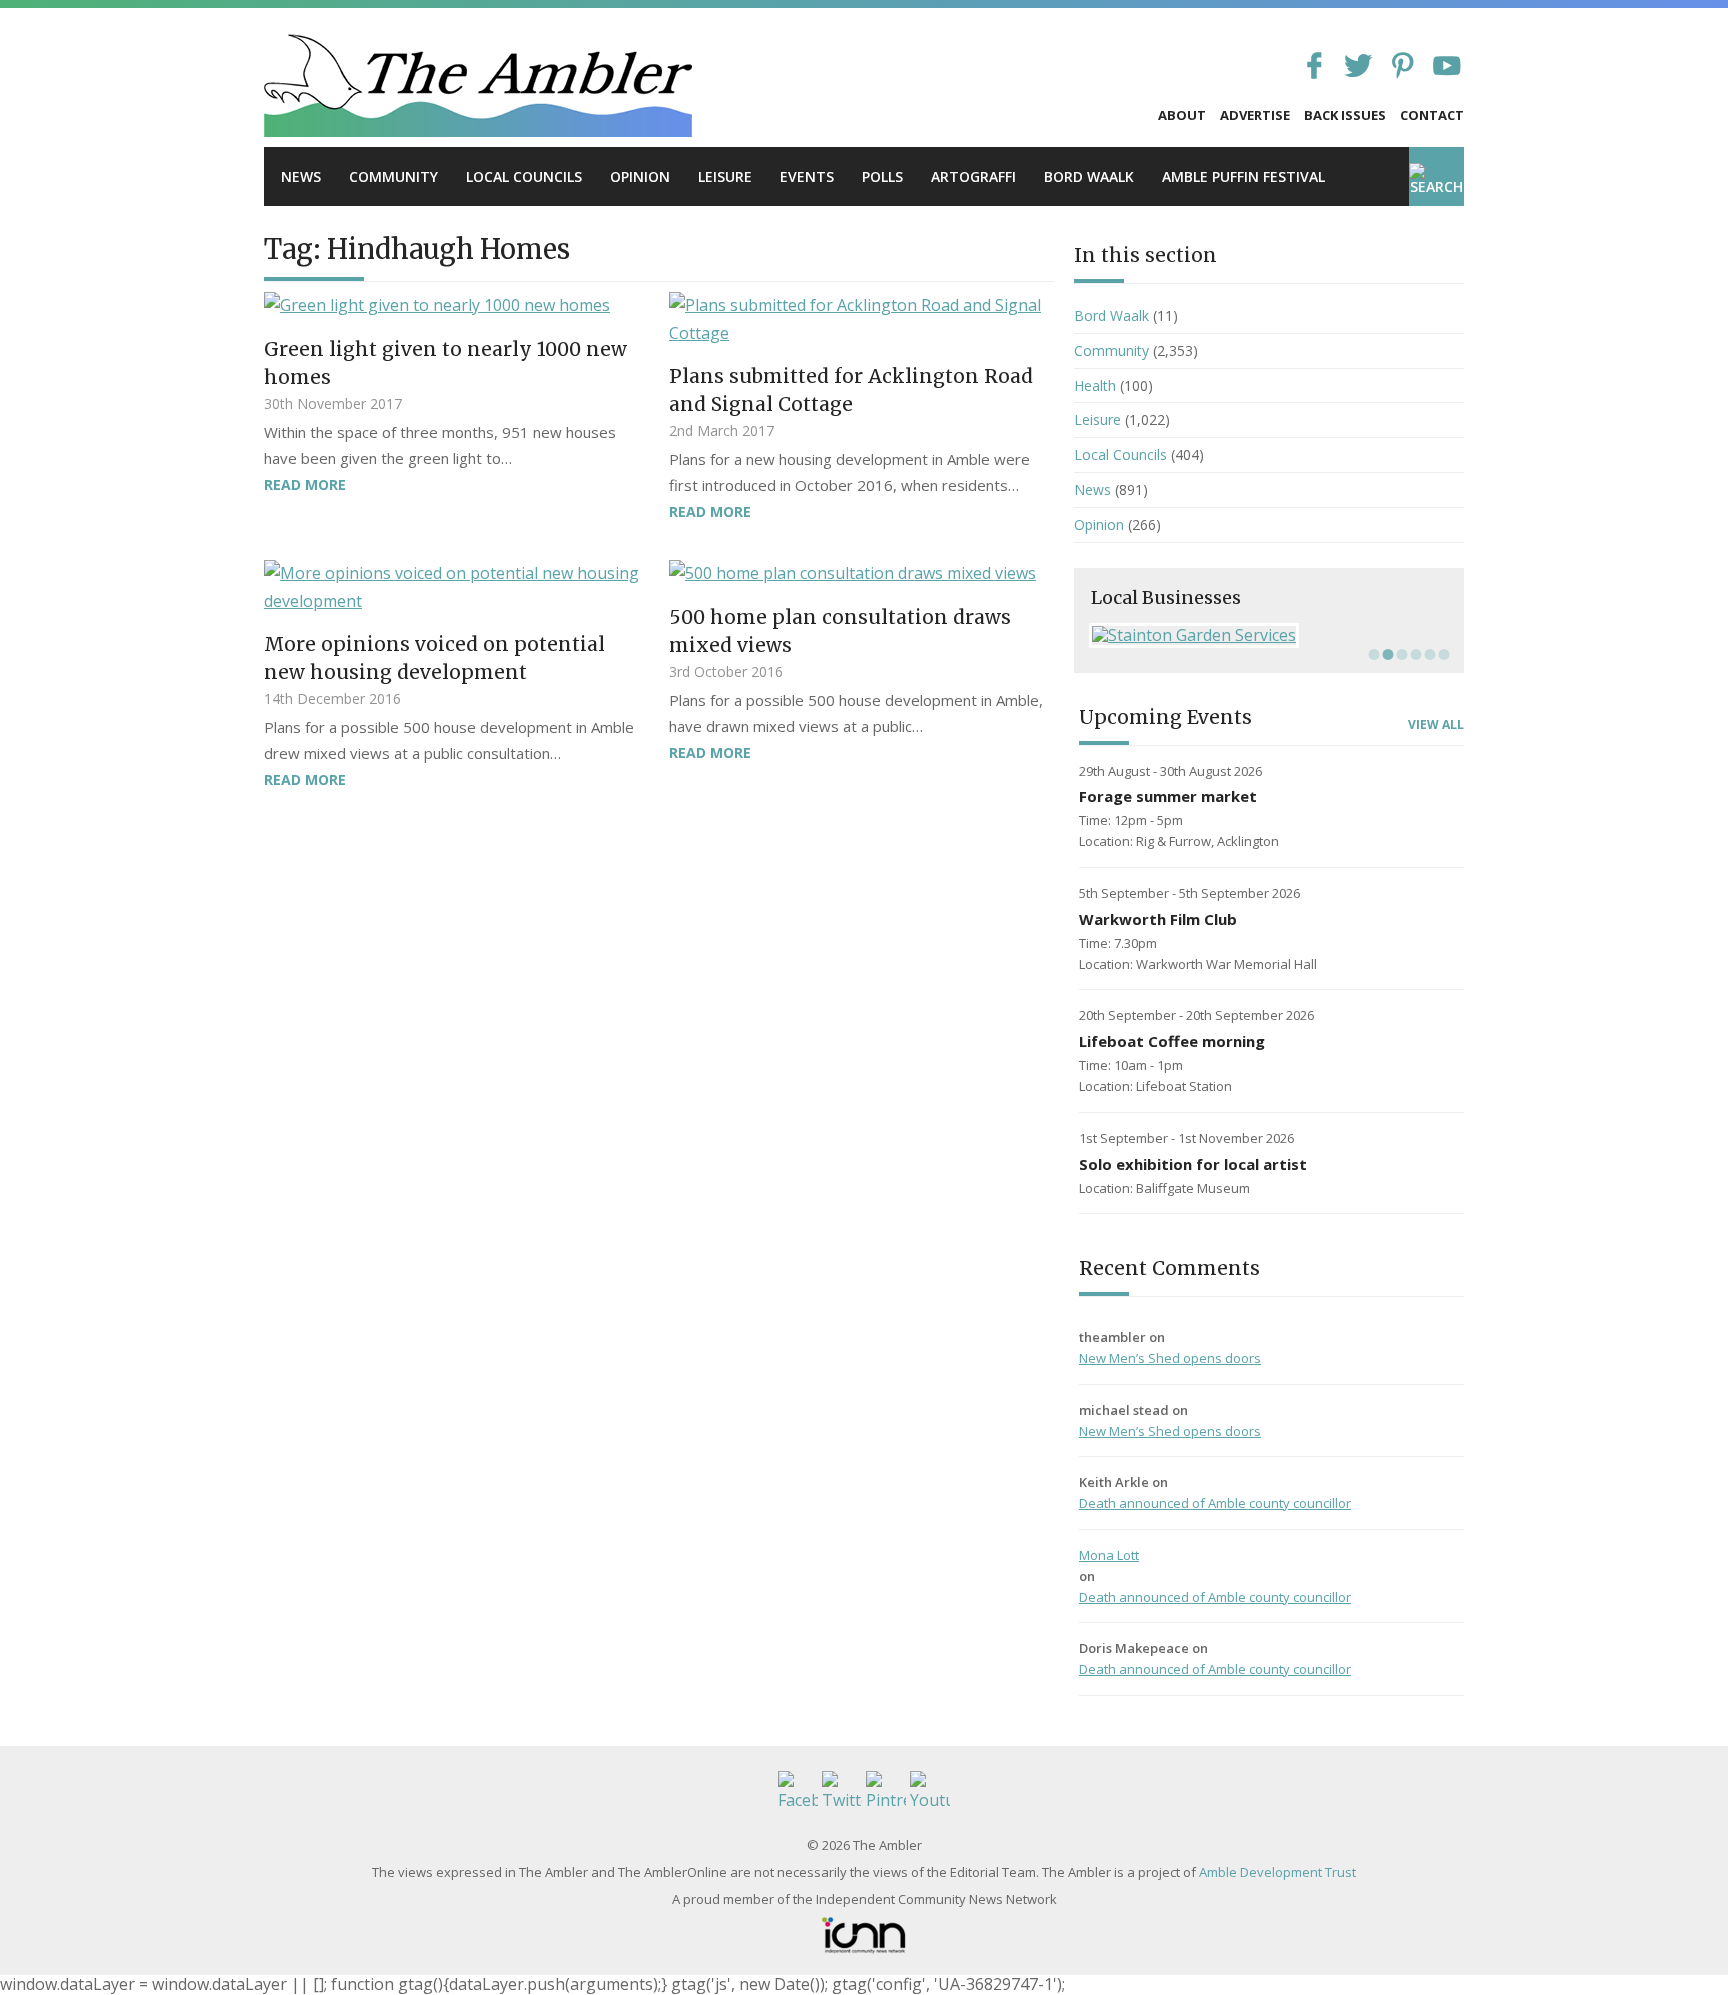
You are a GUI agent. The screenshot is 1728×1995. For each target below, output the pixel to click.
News (301, 176)
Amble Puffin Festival (1243, 176)
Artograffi (973, 176)
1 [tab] (1372, 654)
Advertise (1255, 115)
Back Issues (1345, 115)
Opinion (640, 176)
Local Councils (524, 176)
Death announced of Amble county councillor (1215, 1503)
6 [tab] (1442, 654)
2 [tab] (1386, 654)
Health (1095, 385)
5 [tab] (1428, 654)
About (1182, 115)
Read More (305, 484)
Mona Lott (1109, 1555)
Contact (1432, 115)
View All (1436, 725)
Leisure (725, 176)
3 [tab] (1400, 654)
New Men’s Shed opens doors (1170, 1358)
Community (393, 176)
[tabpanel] (1269, 635)
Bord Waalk (1089, 176)
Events (807, 176)
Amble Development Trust (1277, 1872)
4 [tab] (1414, 654)
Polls (882, 176)
